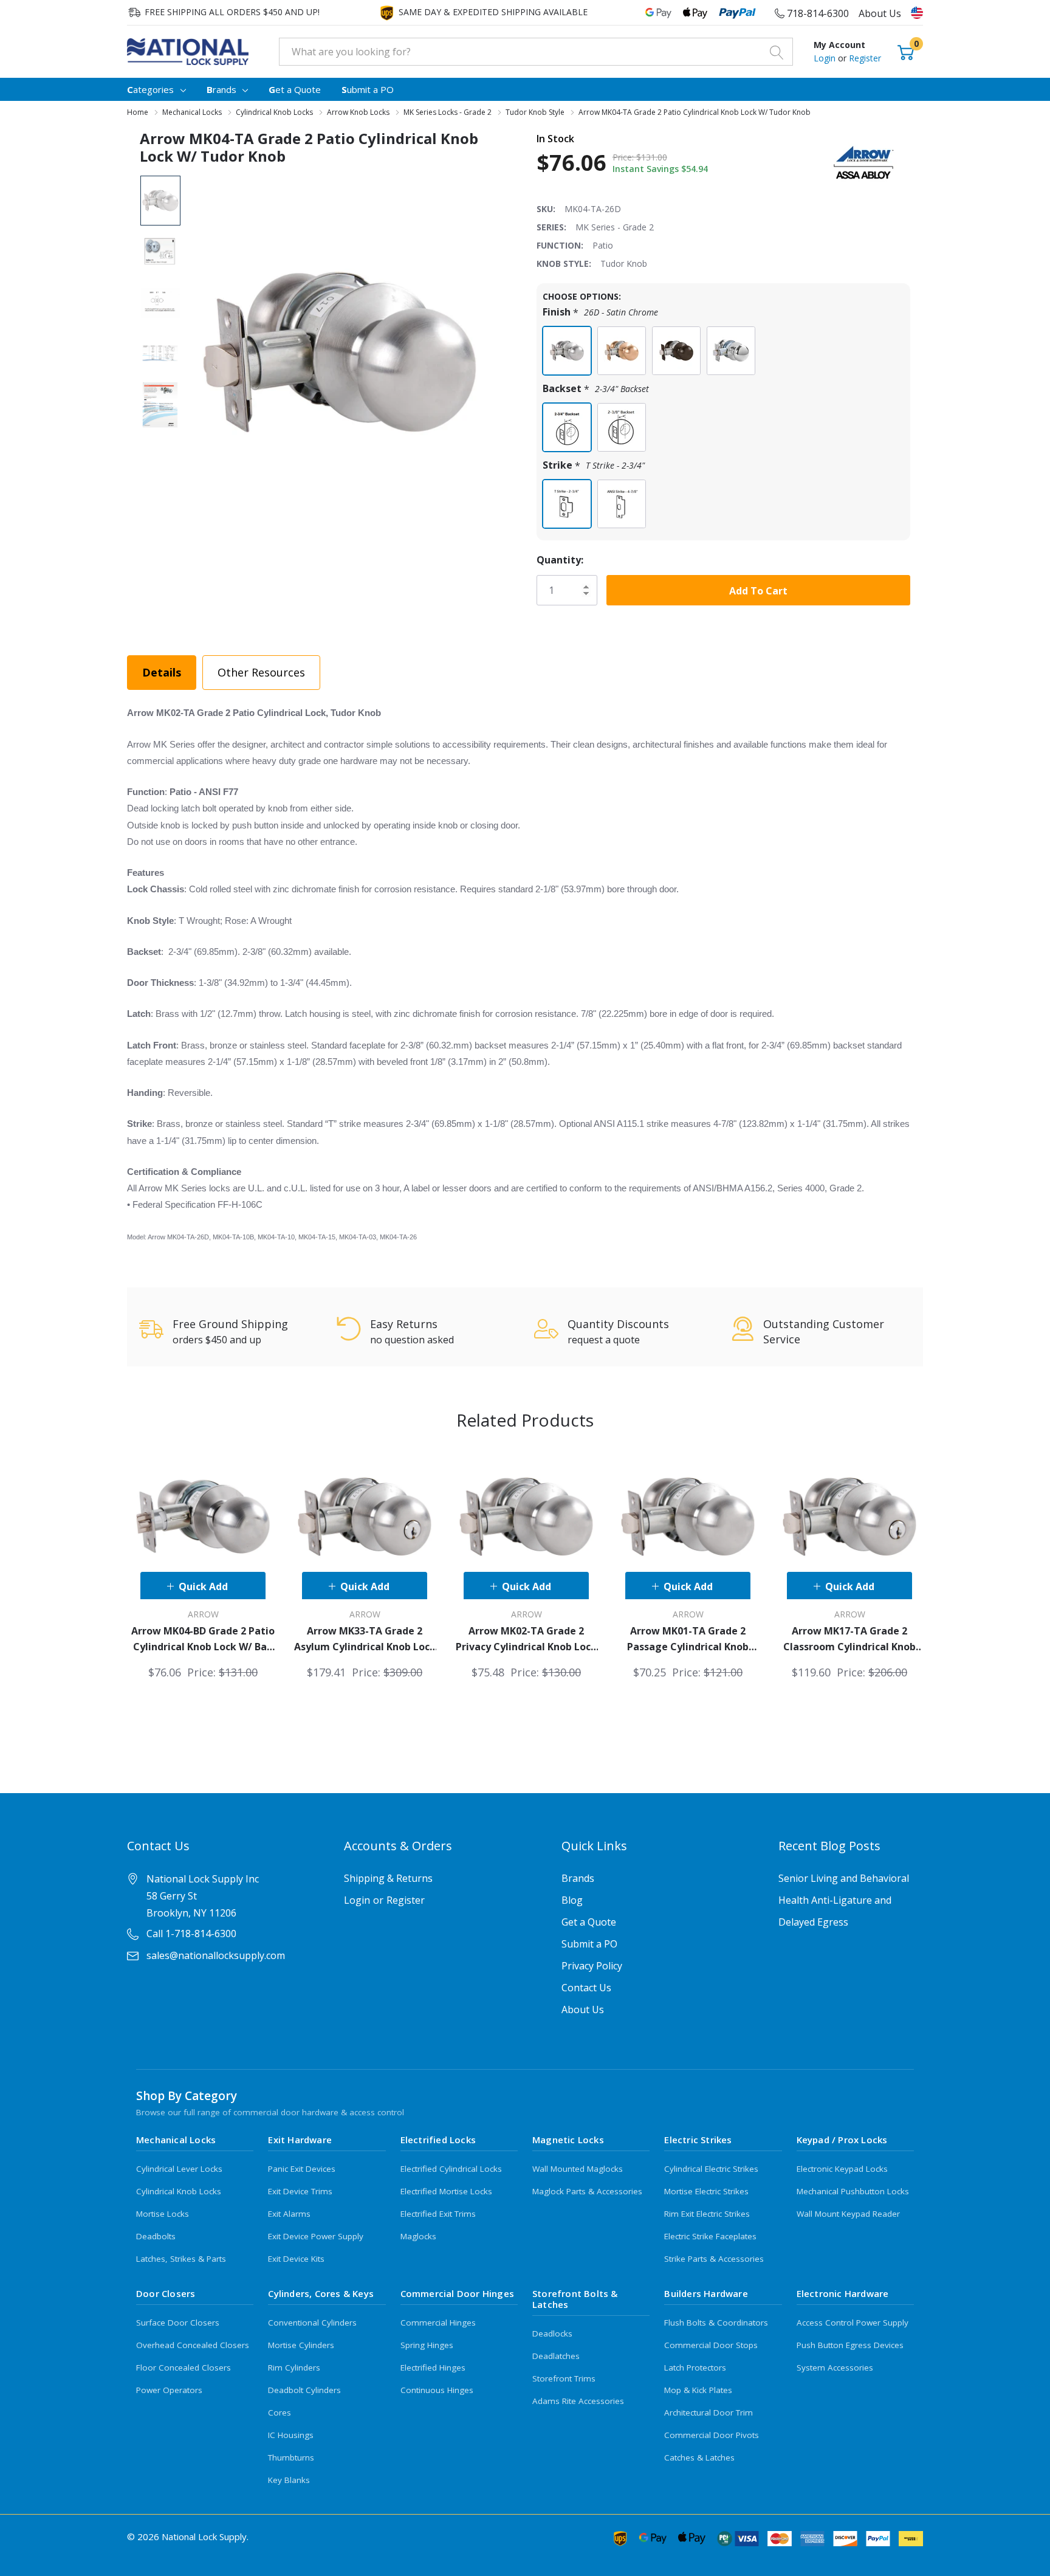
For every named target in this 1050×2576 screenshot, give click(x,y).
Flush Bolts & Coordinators (716, 2323)
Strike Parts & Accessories (714, 2259)
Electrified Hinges (433, 2368)
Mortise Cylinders (301, 2345)
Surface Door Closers (178, 2323)
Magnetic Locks (568, 2140)
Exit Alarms (289, 2214)
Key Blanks (289, 2480)
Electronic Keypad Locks (842, 2169)
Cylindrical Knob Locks (179, 2191)
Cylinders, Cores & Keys (321, 2293)
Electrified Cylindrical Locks (451, 2169)
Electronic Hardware (843, 2293)
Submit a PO (589, 1944)
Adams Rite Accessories (578, 2401)
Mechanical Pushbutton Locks (853, 2191)
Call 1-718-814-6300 (191, 1934)
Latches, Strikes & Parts (181, 2259)
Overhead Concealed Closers (193, 2345)
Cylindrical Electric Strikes (711, 2169)
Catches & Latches (699, 2457)
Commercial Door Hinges (457, 2293)
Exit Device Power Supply (316, 2236)
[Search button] (777, 52)
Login (826, 58)
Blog (572, 1900)
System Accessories (835, 2368)
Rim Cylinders (294, 2368)
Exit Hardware (300, 2140)
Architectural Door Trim (709, 2412)
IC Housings (291, 2435)
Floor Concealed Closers (184, 2368)
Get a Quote (589, 1922)
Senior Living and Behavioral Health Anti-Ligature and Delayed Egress (844, 1900)
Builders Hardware (706, 2293)
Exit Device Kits (296, 2259)
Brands (221, 89)
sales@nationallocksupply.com (216, 1955)
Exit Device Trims (300, 2191)
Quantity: (560, 560)
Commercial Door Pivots (712, 2435)
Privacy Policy (592, 1966)
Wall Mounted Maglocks (578, 2169)
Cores (280, 2412)
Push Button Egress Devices (850, 2345)
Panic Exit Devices (302, 2169)
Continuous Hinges (437, 2390)
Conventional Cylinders (312, 2323)
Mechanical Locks (176, 2140)
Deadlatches (556, 2356)
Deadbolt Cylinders (304, 2390)
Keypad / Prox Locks (842, 2140)
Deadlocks (552, 2333)
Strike (594, 465)
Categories (150, 89)
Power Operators (169, 2390)
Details (162, 672)
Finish (600, 312)
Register (865, 58)
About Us (880, 13)
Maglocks (418, 2236)
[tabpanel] (203, 1563)
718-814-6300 (817, 13)
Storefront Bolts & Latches (575, 2299)
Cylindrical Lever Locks (179, 2169)
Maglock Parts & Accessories (587, 2191)
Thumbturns (291, 2457)
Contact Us (586, 1988)
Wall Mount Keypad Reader (848, 2214)
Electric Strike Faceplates (710, 2236)
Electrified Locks (438, 2140)
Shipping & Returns (388, 1878)
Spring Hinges (427, 2345)
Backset (596, 389)
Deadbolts (156, 2236)
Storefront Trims (564, 2378)
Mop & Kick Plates (698, 2390)
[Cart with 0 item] (906, 51)
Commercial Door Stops (711, 2345)
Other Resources (261, 672)
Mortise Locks (163, 2214)
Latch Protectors (695, 2368)
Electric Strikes (698, 2140)
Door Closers (166, 2293)
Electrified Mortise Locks (446, 2191)
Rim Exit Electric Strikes (707, 2214)
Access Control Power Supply (853, 2323)
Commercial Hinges (438, 2323)
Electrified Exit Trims (438, 2214)
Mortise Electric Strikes (706, 2191)
